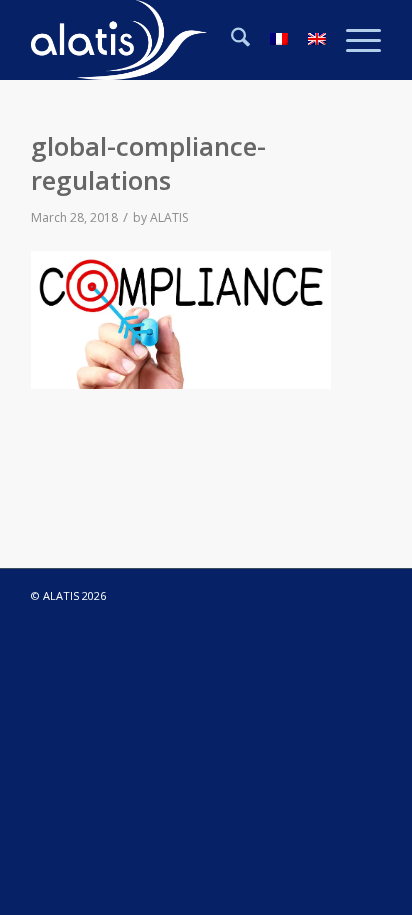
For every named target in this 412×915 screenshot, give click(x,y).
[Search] (230, 40)
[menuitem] (230, 40)
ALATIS (169, 217)
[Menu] (353, 40)
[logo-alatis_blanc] (171, 40)
